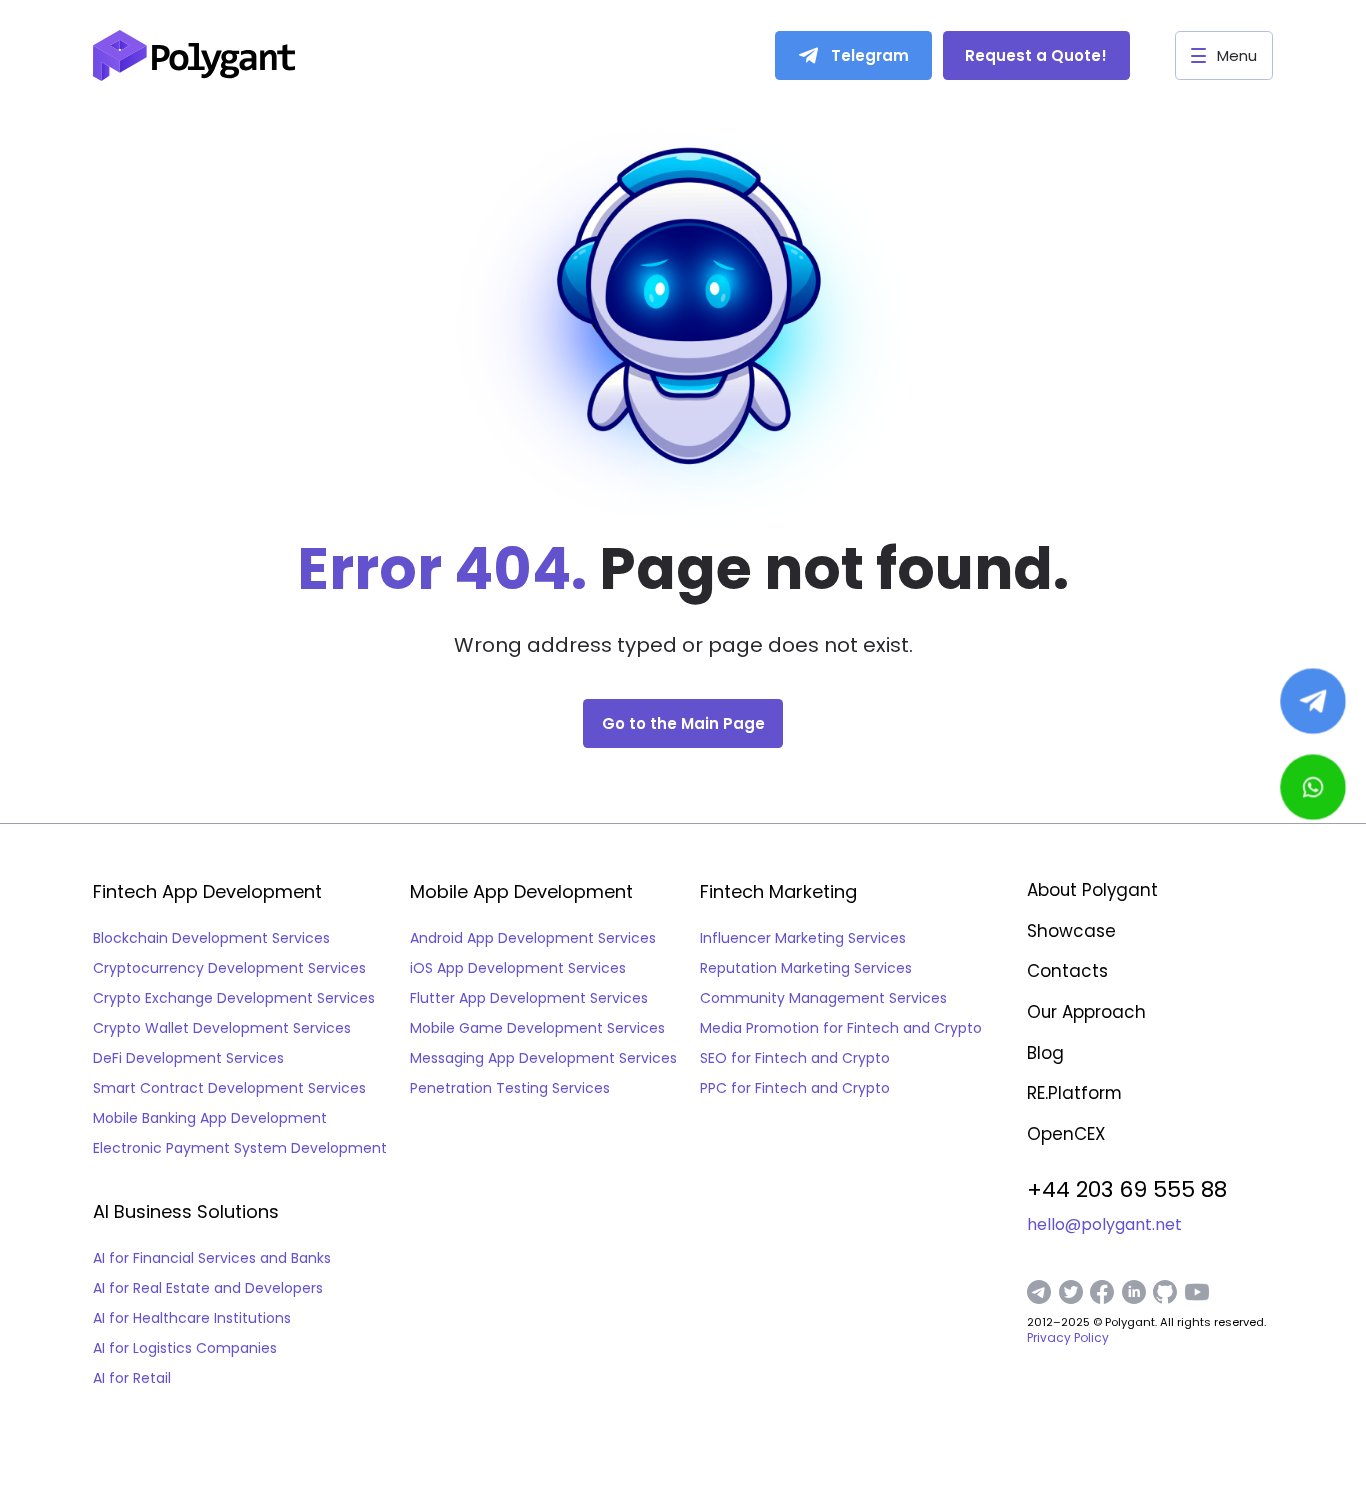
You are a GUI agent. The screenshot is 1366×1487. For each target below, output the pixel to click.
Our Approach (1086, 1012)
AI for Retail (132, 1378)
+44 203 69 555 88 (1127, 1189)
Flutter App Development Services (529, 998)
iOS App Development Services (518, 968)
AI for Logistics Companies (185, 1348)
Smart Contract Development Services (229, 1088)
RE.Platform (1074, 1093)
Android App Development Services (533, 938)
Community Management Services (823, 998)
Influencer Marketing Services (803, 938)
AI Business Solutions (186, 1212)
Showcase (1071, 931)
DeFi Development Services (188, 1058)
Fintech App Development (207, 892)
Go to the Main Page (683, 723)
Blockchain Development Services (211, 938)
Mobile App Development (521, 892)
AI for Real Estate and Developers (208, 1288)
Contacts (1067, 971)
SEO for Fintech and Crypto (795, 1058)
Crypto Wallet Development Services (222, 1028)
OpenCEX (1066, 1134)
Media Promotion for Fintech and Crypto (841, 1028)
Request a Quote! (1036, 55)
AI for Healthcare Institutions (192, 1318)
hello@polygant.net (1104, 1225)
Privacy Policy (1068, 1337)
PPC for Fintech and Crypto (795, 1088)
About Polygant (1092, 890)
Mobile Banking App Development (210, 1118)
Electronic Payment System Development (240, 1148)
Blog (1045, 1053)
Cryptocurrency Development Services (229, 968)
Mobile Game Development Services (537, 1028)
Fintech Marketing (778, 892)
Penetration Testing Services (510, 1088)
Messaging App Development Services (543, 1058)
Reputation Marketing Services (806, 968)
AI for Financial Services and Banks (212, 1258)
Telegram (870, 55)
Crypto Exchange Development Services (234, 998)
